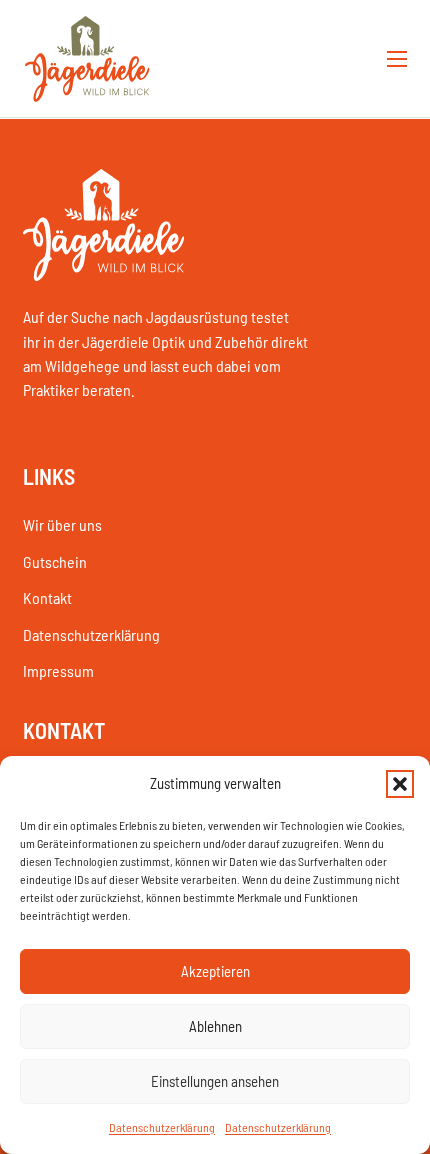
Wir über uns (62, 524)
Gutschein (55, 561)
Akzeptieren (215, 971)
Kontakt (47, 597)
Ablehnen (215, 1026)
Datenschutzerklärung (162, 1127)
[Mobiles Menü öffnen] (397, 59)
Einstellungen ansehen (215, 1081)
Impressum (58, 670)
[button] (400, 784)
